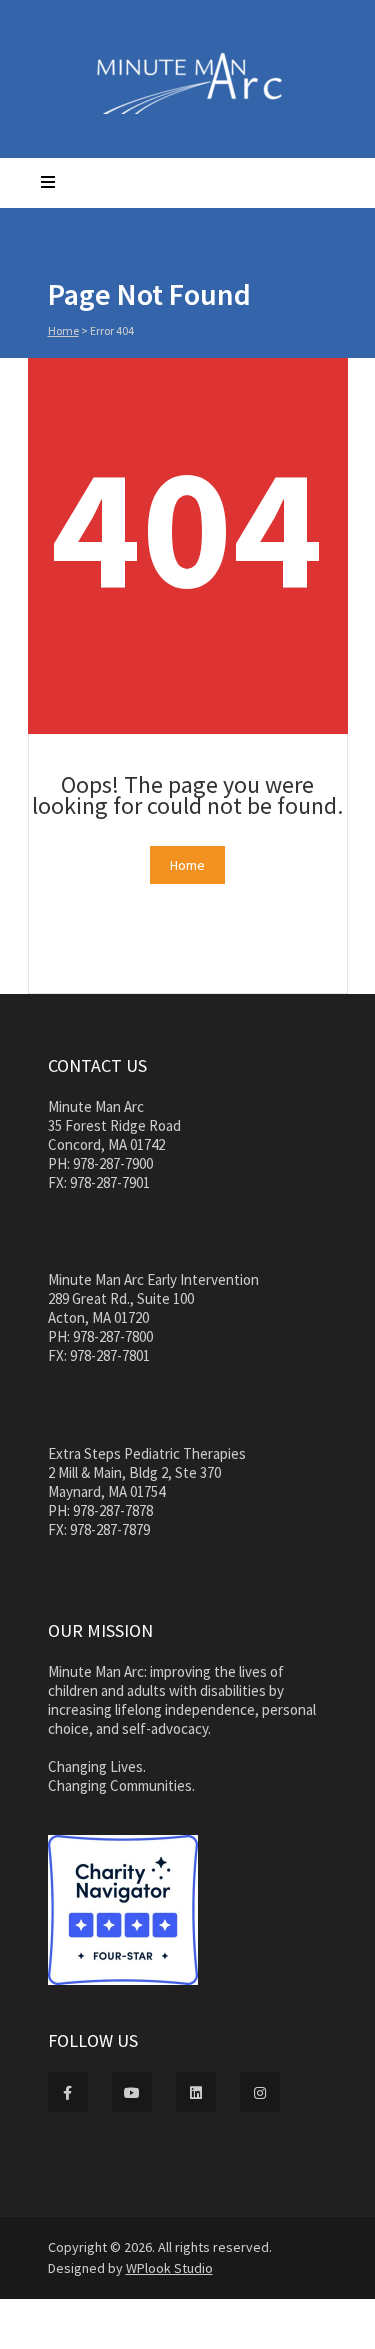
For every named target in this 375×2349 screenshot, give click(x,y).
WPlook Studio (169, 2268)
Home (63, 330)
